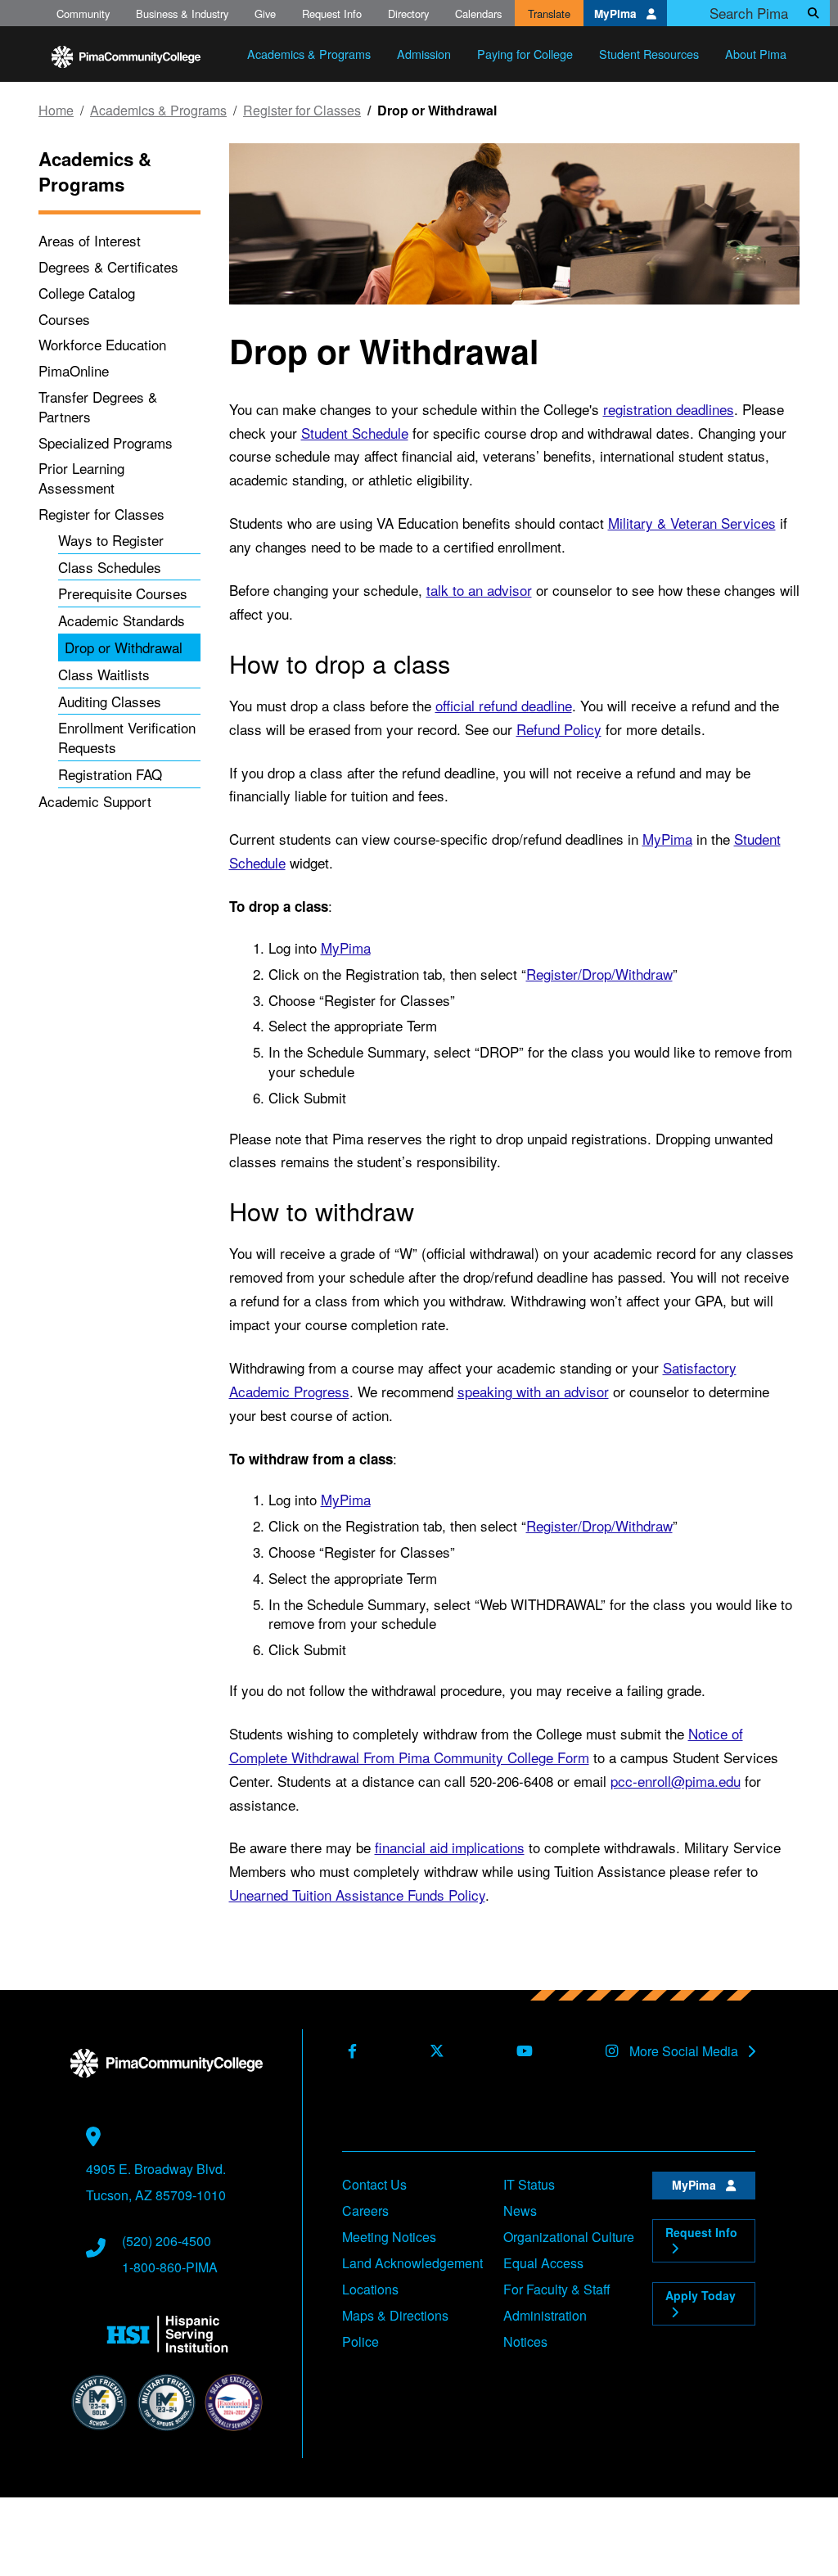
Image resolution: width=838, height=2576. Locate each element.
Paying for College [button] (525, 54)
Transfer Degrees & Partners (98, 406)
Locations (370, 2289)
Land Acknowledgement (412, 2263)
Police (360, 2341)
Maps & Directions (395, 2315)
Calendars (478, 14)
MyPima (617, 14)
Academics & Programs (158, 111)
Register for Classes (302, 111)
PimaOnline (74, 370)
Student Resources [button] (649, 54)
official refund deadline (504, 705)
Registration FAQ (110, 774)
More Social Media (685, 2051)
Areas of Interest (90, 240)
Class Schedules (110, 567)
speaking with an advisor (533, 1391)
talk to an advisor (479, 590)
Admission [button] (424, 54)
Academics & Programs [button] (309, 54)
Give (265, 14)
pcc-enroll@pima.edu (676, 1781)
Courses (64, 319)
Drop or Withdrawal (124, 647)
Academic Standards (122, 620)
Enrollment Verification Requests (127, 737)
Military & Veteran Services (692, 523)
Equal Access (543, 2263)
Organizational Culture (569, 2237)
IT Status (529, 2184)
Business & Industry (182, 14)
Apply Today (701, 2295)
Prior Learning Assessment (81, 478)
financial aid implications (450, 1847)
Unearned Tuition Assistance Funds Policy (357, 1895)
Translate (549, 14)
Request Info (332, 14)
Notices (525, 2341)
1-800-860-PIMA (170, 2267)
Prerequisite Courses (123, 593)
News (520, 2211)
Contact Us (374, 2184)
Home (56, 111)
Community (83, 14)
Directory (408, 14)
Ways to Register (111, 540)
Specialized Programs (106, 442)
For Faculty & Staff (557, 2289)
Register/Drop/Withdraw (599, 974)
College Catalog (87, 293)
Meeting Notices (389, 2237)
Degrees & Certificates (108, 266)
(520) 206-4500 (167, 2241)
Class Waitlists (104, 674)
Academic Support (95, 801)
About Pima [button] (756, 54)
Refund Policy (559, 729)
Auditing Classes (110, 701)
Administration (545, 2315)
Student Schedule (355, 433)
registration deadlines (669, 409)
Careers (365, 2211)
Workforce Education (102, 344)
